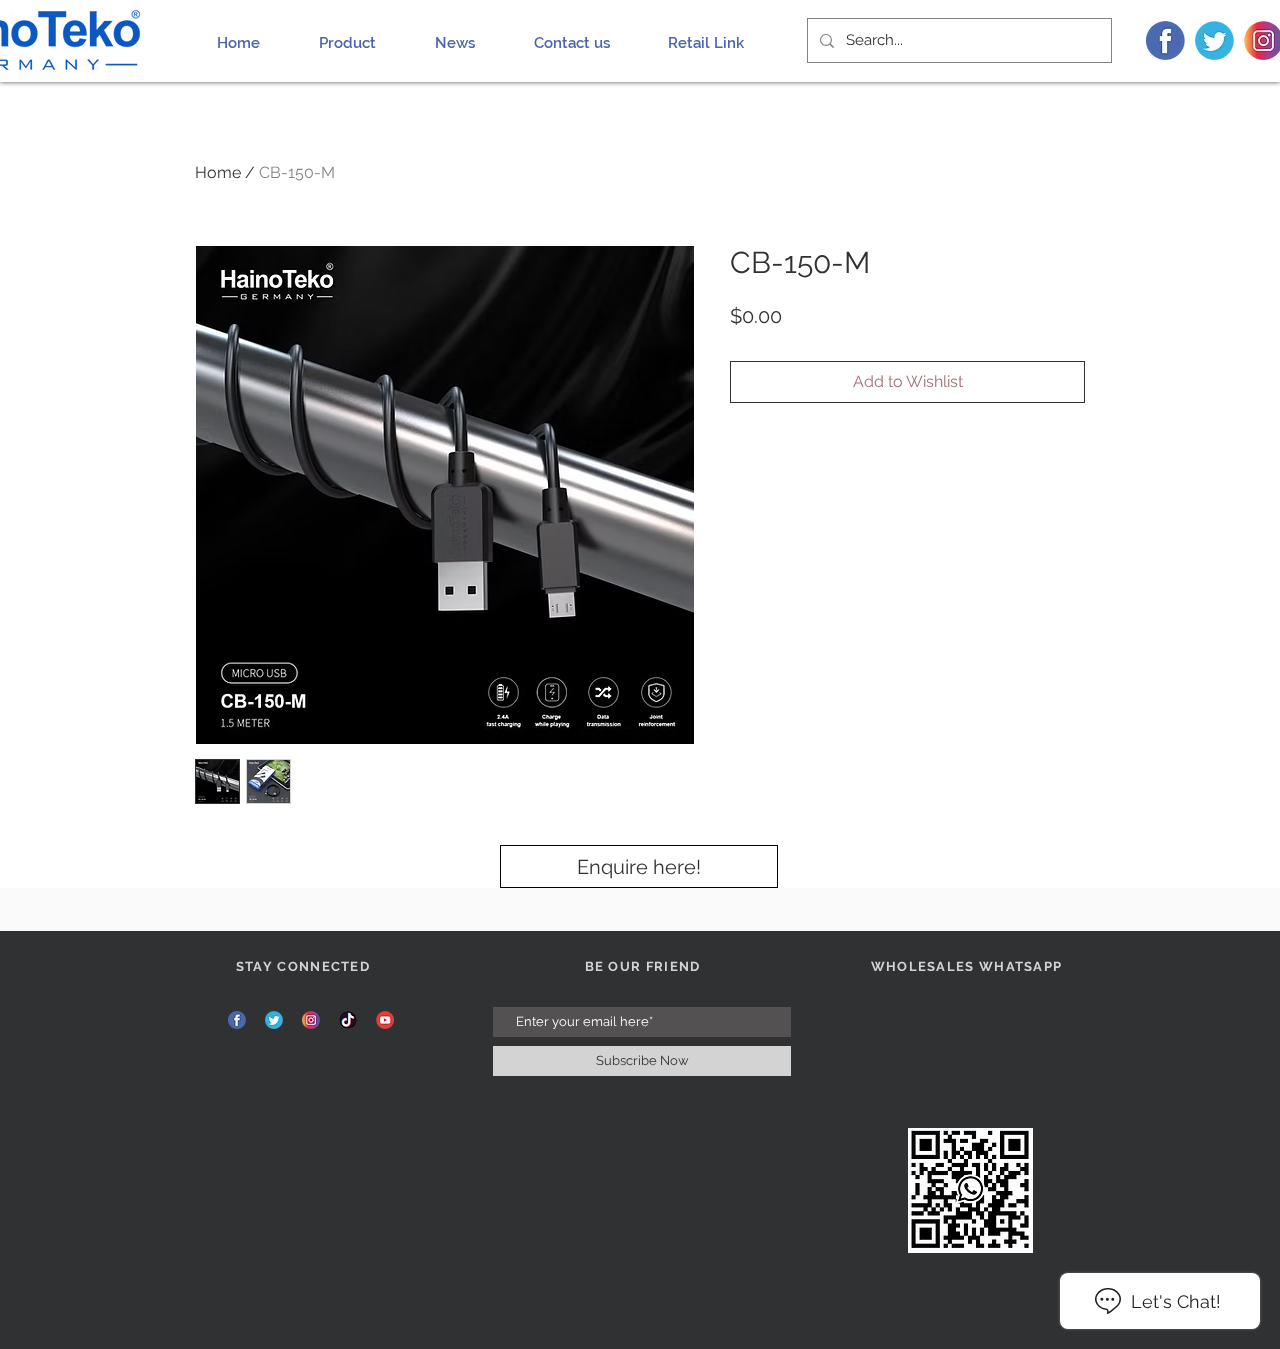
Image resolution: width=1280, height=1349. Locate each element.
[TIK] (348, 1020)
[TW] (1214, 40)
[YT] (385, 1020)
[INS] (311, 1020)
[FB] (1165, 40)
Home (218, 172)
